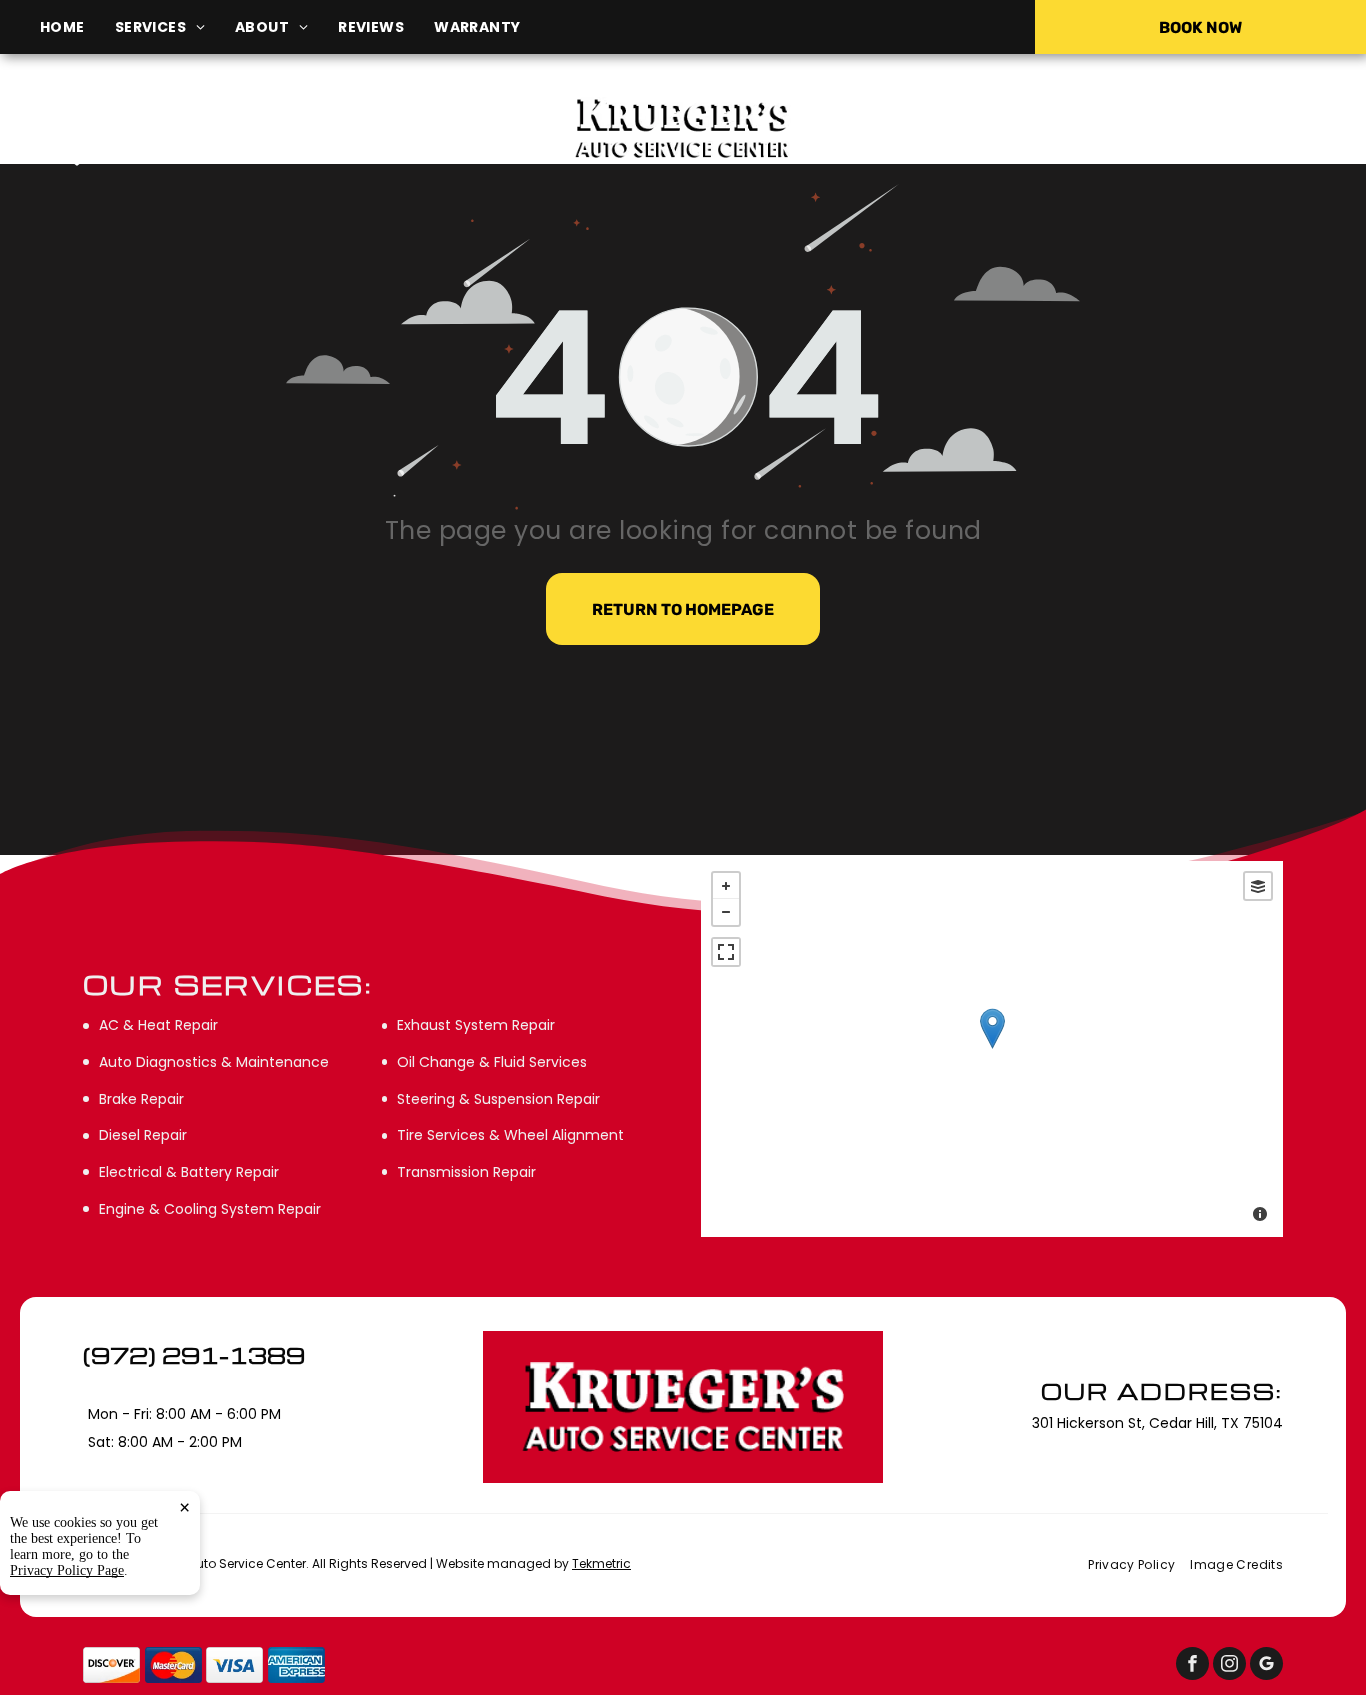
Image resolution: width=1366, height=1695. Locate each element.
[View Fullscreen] (726, 952)
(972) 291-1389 (1140, 127)
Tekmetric (601, 1563)
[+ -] (992, 1049)
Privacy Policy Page (67, 1570)
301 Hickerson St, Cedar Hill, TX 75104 (238, 156)
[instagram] (1229, 1666)
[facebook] (1192, 1666)
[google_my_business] (1266, 1666)
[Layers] (1258, 886)
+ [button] (726, 886)
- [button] (726, 912)
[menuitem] (77, 27)
